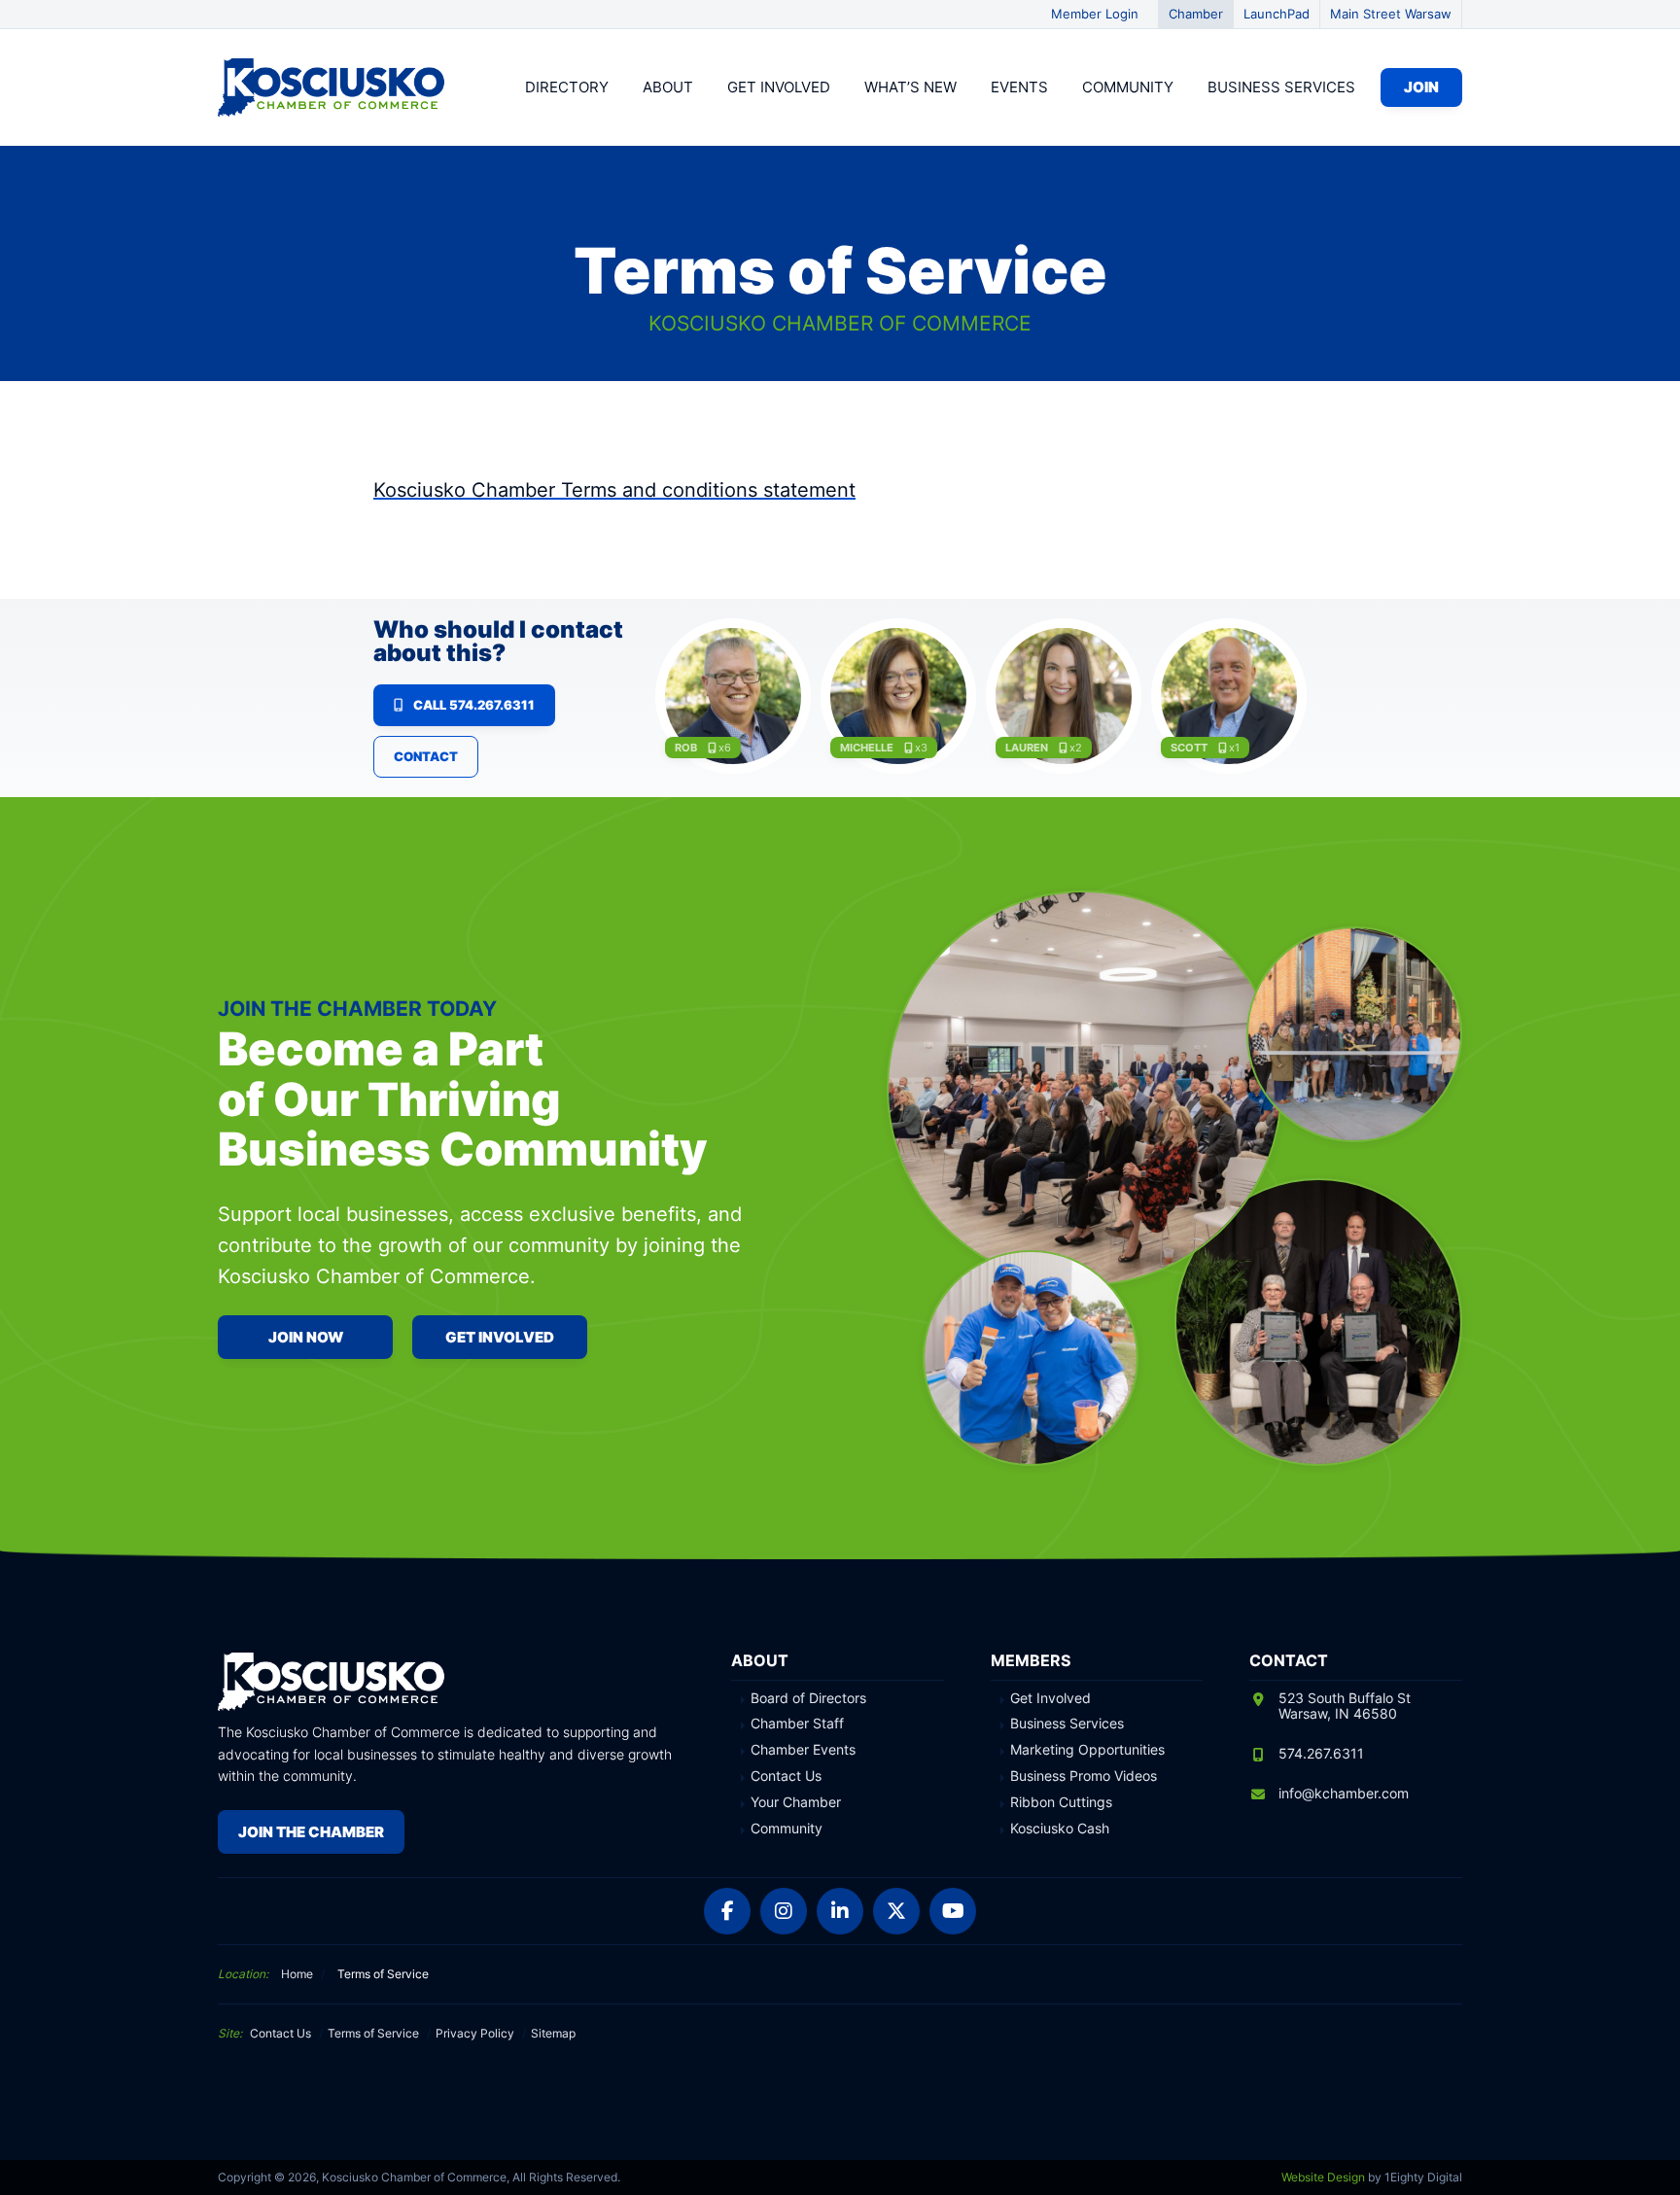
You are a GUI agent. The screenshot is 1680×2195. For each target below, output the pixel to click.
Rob (686, 748)
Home (297, 1974)
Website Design (1323, 2177)
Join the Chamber (311, 1832)
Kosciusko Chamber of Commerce (334, 87)
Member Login (1095, 14)
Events (1019, 87)
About (668, 87)
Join (1421, 87)
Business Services (1281, 87)
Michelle (867, 748)
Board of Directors (808, 1698)
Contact (426, 756)
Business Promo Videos (1084, 1776)
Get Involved (779, 87)
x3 (921, 748)
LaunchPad (1277, 14)
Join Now (306, 1337)
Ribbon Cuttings (1061, 1802)
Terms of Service (373, 2033)
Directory (567, 87)
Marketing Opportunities (1087, 1750)
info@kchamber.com (1344, 1793)
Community (1128, 87)
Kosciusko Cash (1060, 1829)
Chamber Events (803, 1750)
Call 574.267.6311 (474, 705)
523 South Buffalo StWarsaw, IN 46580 (1345, 1706)
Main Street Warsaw (1391, 14)
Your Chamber (796, 1802)
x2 (1076, 748)
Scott (1189, 748)
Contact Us (786, 1776)
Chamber (1196, 14)
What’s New (910, 87)
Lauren (1027, 748)
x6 (725, 748)
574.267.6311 (1321, 1753)
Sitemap (553, 2033)
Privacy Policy (475, 2033)
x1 (1234, 748)
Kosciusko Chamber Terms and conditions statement (614, 490)
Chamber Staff (797, 1724)
